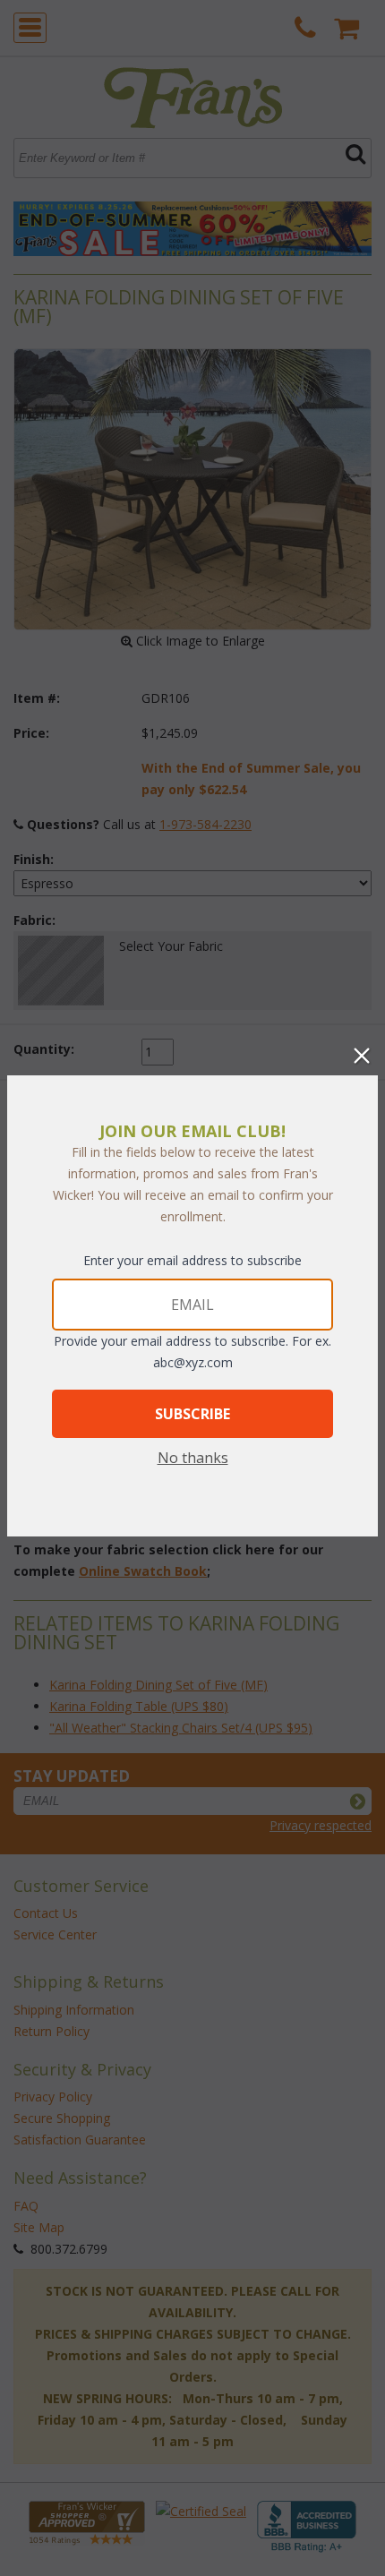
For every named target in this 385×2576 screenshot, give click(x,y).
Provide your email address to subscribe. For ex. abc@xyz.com (192, 1352)
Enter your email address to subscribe (192, 1260)
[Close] (362, 1056)
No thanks (193, 1458)
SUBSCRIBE (192, 1414)
